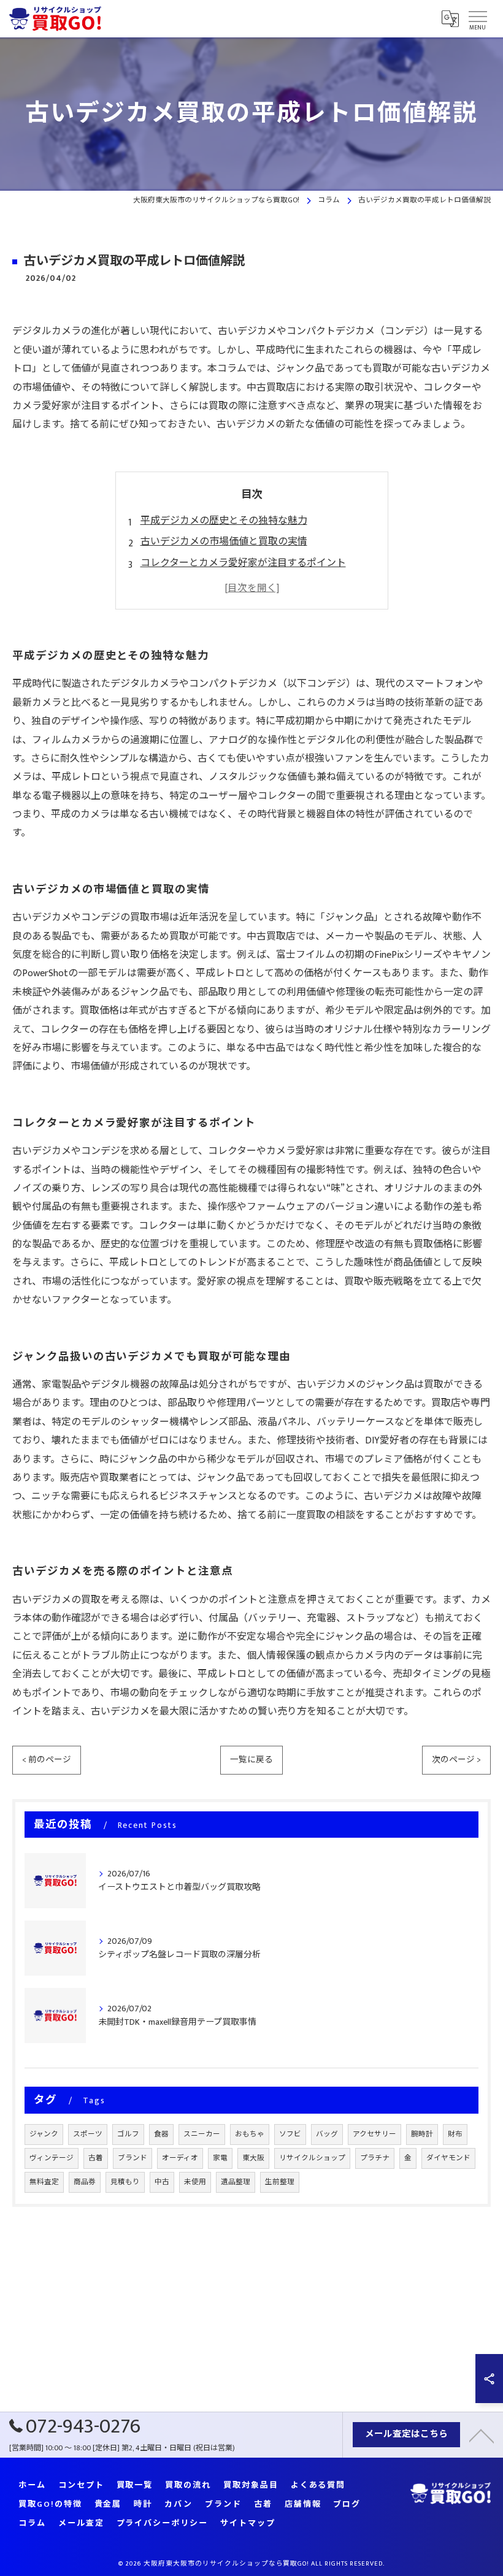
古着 (96, 2158)
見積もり (125, 2182)
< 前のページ (47, 1760)
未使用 (195, 2182)
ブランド (132, 2158)
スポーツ (88, 2134)
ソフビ (290, 2134)
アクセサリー (374, 2134)
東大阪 (253, 2158)
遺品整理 (236, 2182)
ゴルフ (128, 2134)
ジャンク (44, 2134)
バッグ (327, 2134)
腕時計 (422, 2134)
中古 (162, 2182)
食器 (161, 2134)
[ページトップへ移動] (482, 2435)
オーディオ (180, 2158)
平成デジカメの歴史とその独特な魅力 (224, 521)
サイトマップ (248, 2524)
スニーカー (202, 2134)
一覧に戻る (251, 1760)
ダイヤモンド (448, 2158)
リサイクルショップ (312, 2158)
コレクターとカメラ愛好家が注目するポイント (243, 563)
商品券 (85, 2182)
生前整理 (280, 2182)
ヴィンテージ (52, 2158)
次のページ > (456, 1760)
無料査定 (44, 2182)
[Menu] (477, 18)
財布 (455, 2134)
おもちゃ (250, 2134)
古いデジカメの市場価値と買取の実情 (224, 542)
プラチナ (375, 2158)
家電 (220, 2158)
